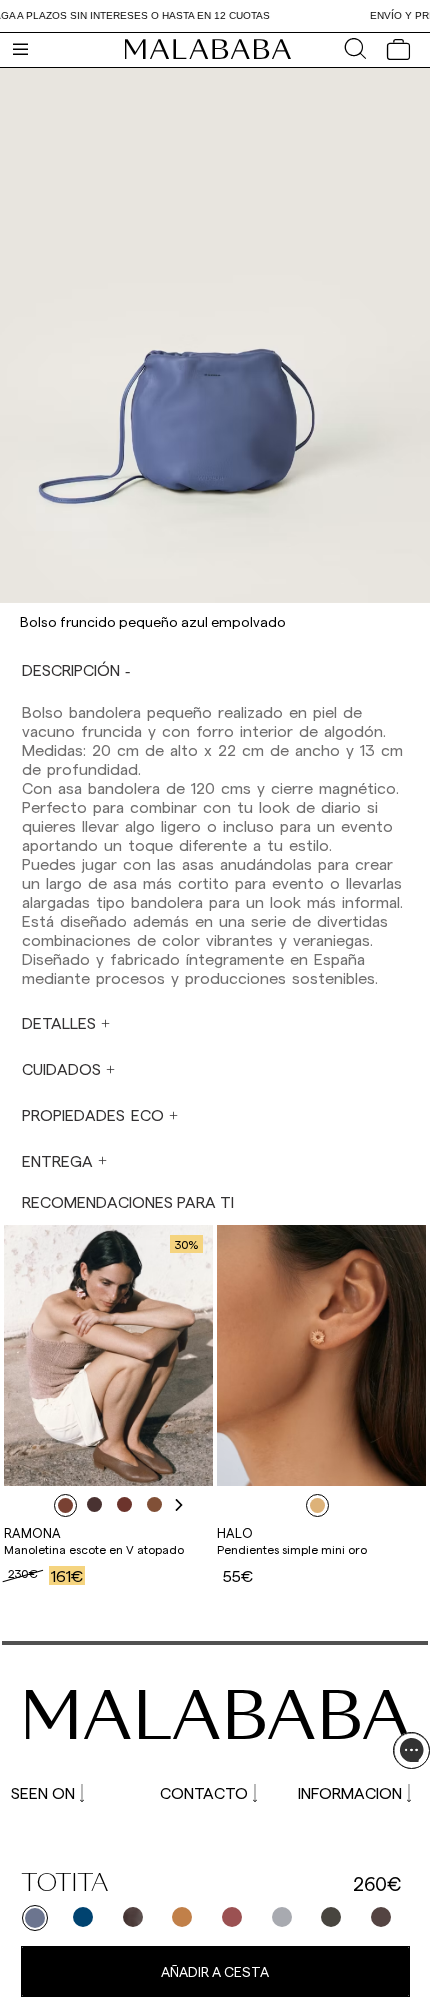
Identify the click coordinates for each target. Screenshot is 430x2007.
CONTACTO (204, 1792)
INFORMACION (350, 1792)
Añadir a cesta (215, 1971)
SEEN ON (43, 1792)
